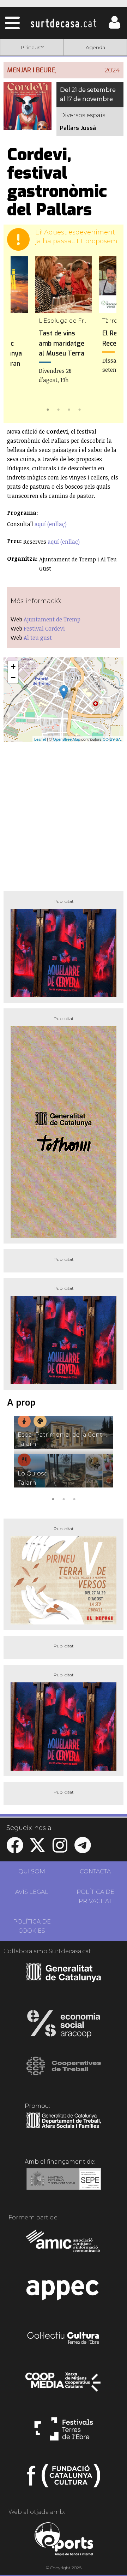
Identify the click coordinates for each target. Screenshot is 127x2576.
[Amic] (64, 2246)
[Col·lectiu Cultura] (64, 2339)
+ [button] (13, 666)
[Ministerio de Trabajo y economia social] (64, 2184)
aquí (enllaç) (51, 524)
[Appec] (64, 2292)
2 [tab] (58, 409)
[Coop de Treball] (64, 2073)
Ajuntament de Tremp (52, 619)
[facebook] (15, 1850)
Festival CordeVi (44, 628)
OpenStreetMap (66, 739)
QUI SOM (32, 1871)
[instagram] (60, 1850)
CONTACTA (95, 1871)
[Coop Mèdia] (64, 2385)
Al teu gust (38, 638)
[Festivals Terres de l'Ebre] (64, 2432)
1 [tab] (48, 409)
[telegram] (83, 1850)
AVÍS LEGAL (32, 1892)
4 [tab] (79, 409)
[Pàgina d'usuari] (114, 27)
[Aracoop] (64, 2026)
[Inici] (64, 23)
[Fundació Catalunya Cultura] (64, 2479)
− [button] (13, 677)
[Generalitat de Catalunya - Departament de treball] (64, 2128)
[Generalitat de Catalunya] (64, 1979)
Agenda (95, 47)
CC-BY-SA (112, 739)
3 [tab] (69, 409)
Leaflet (40, 739)
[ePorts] (64, 2540)
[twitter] (37, 1850)
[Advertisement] (64, 814)
